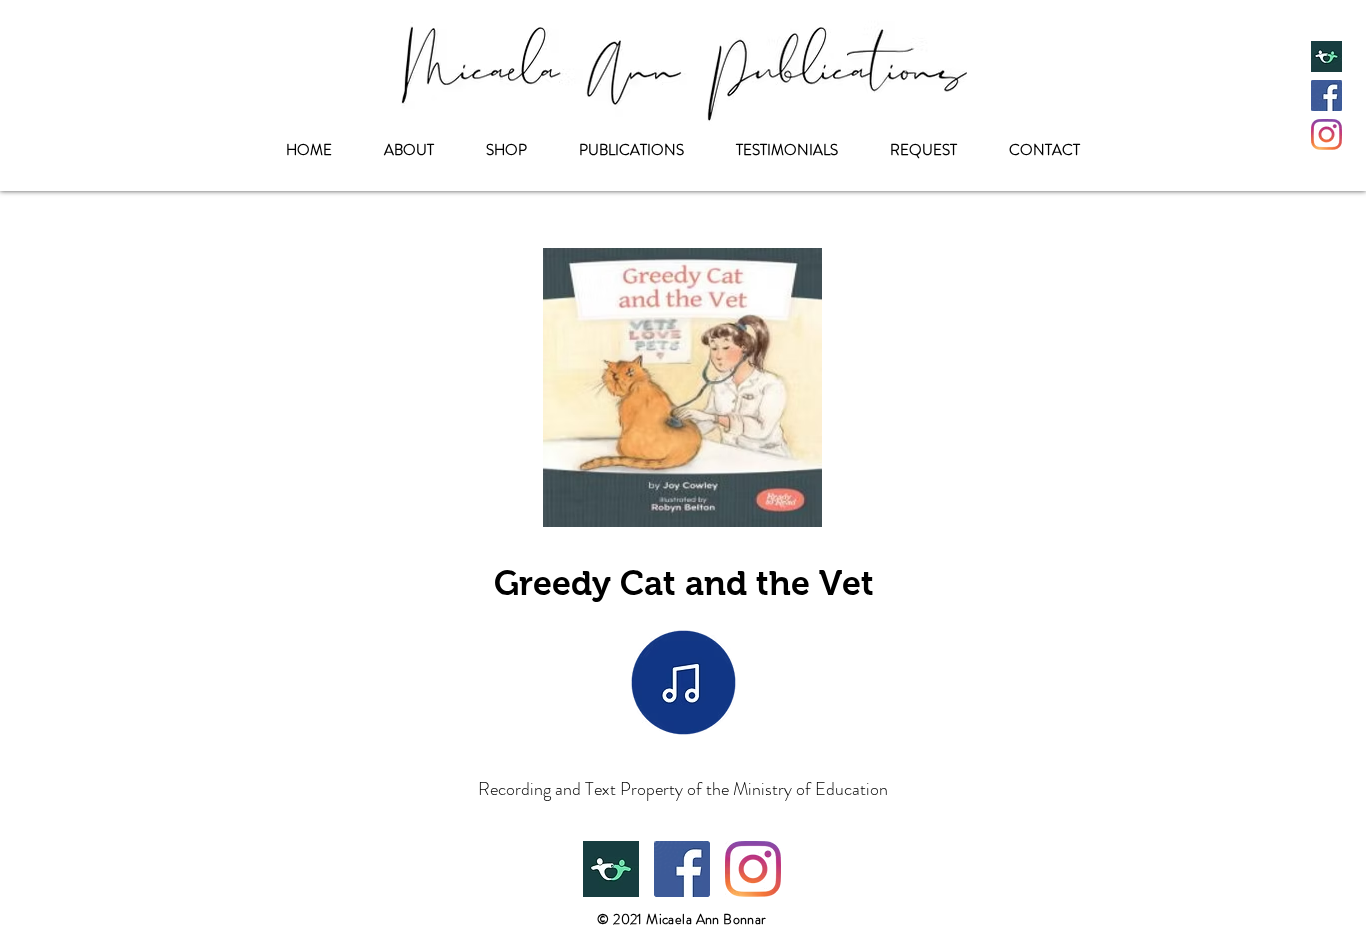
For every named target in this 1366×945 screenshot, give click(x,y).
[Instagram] (1326, 134)
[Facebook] (1326, 95)
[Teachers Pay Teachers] (1326, 56)
